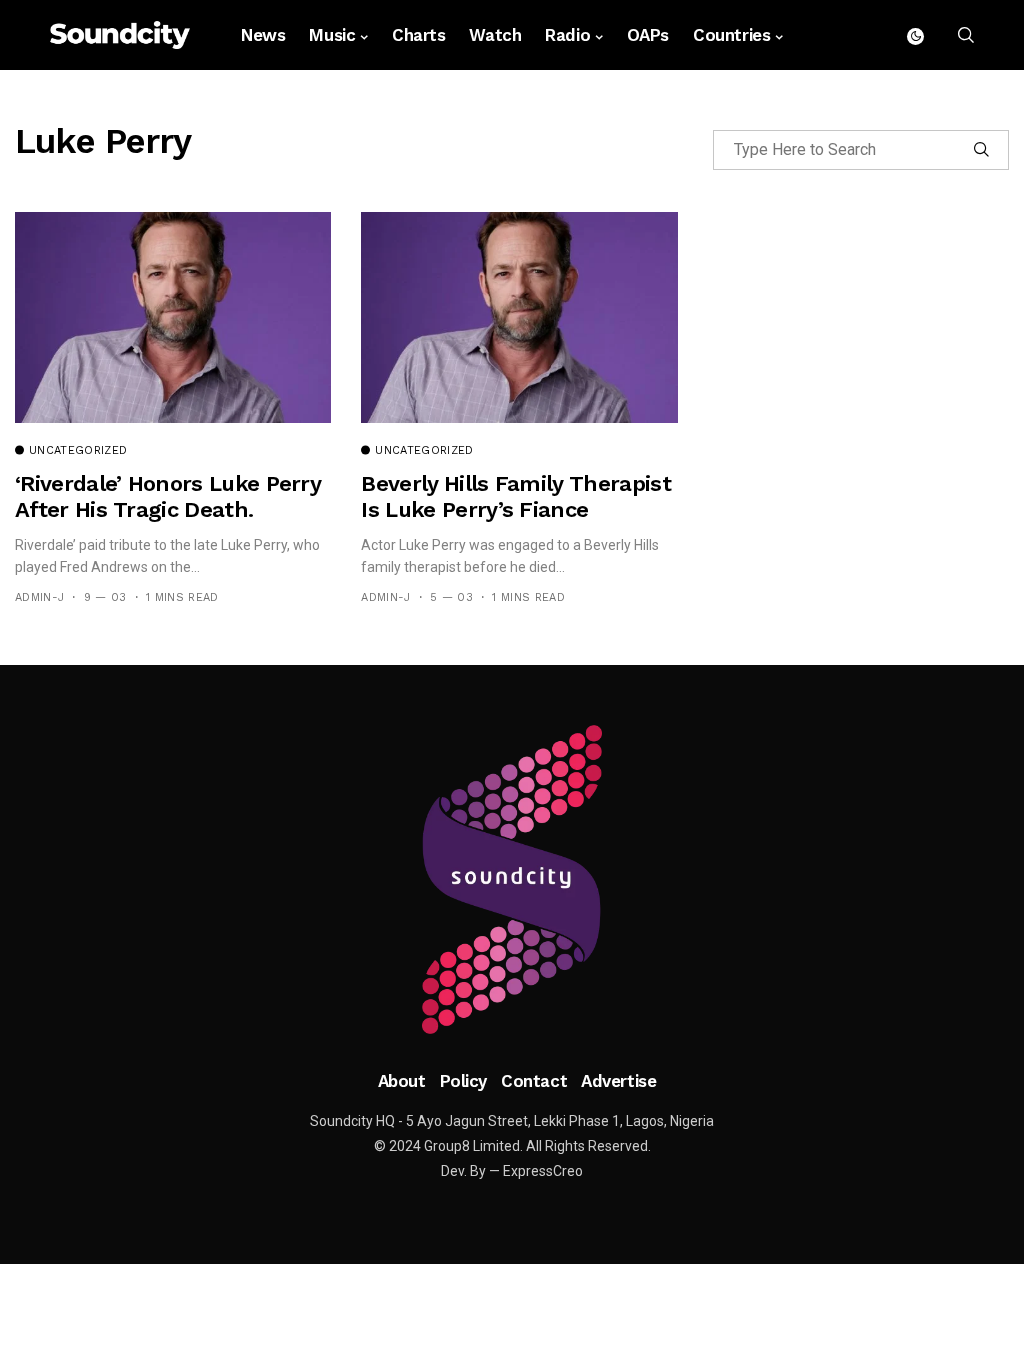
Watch (495, 35)
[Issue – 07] (512, 880)
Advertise (618, 1081)
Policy (463, 1081)
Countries (731, 35)
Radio (567, 35)
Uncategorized (78, 451)
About (402, 1081)
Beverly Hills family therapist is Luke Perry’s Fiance (515, 496)
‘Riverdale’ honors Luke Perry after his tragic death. (167, 496)
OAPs (648, 35)
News (263, 35)
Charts (418, 35)
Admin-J (39, 597)
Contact (534, 1081)
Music (332, 35)
